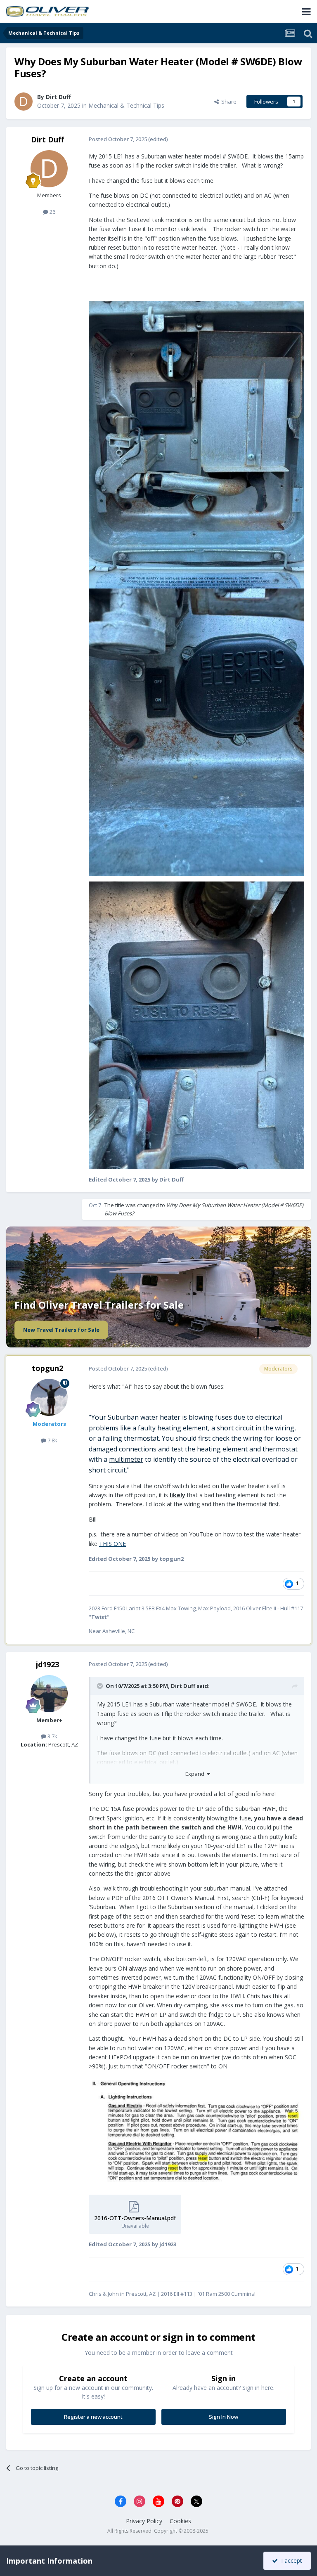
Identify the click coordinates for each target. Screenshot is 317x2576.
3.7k (52, 1736)
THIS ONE (112, 1544)
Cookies (180, 2521)
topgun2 (47, 1368)
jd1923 (47, 1664)
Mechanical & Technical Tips (126, 105)
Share (228, 102)
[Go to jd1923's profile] (49, 1694)
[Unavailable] (196, 444)
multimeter (126, 1459)
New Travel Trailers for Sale (61, 1330)
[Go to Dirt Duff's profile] (24, 102)
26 (52, 212)
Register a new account (93, 2417)
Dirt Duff (58, 97)
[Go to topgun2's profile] (49, 1397)
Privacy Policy (144, 2521)
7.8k (52, 1440)
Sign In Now (224, 2417)
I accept (290, 2561)
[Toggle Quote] (101, 1686)
